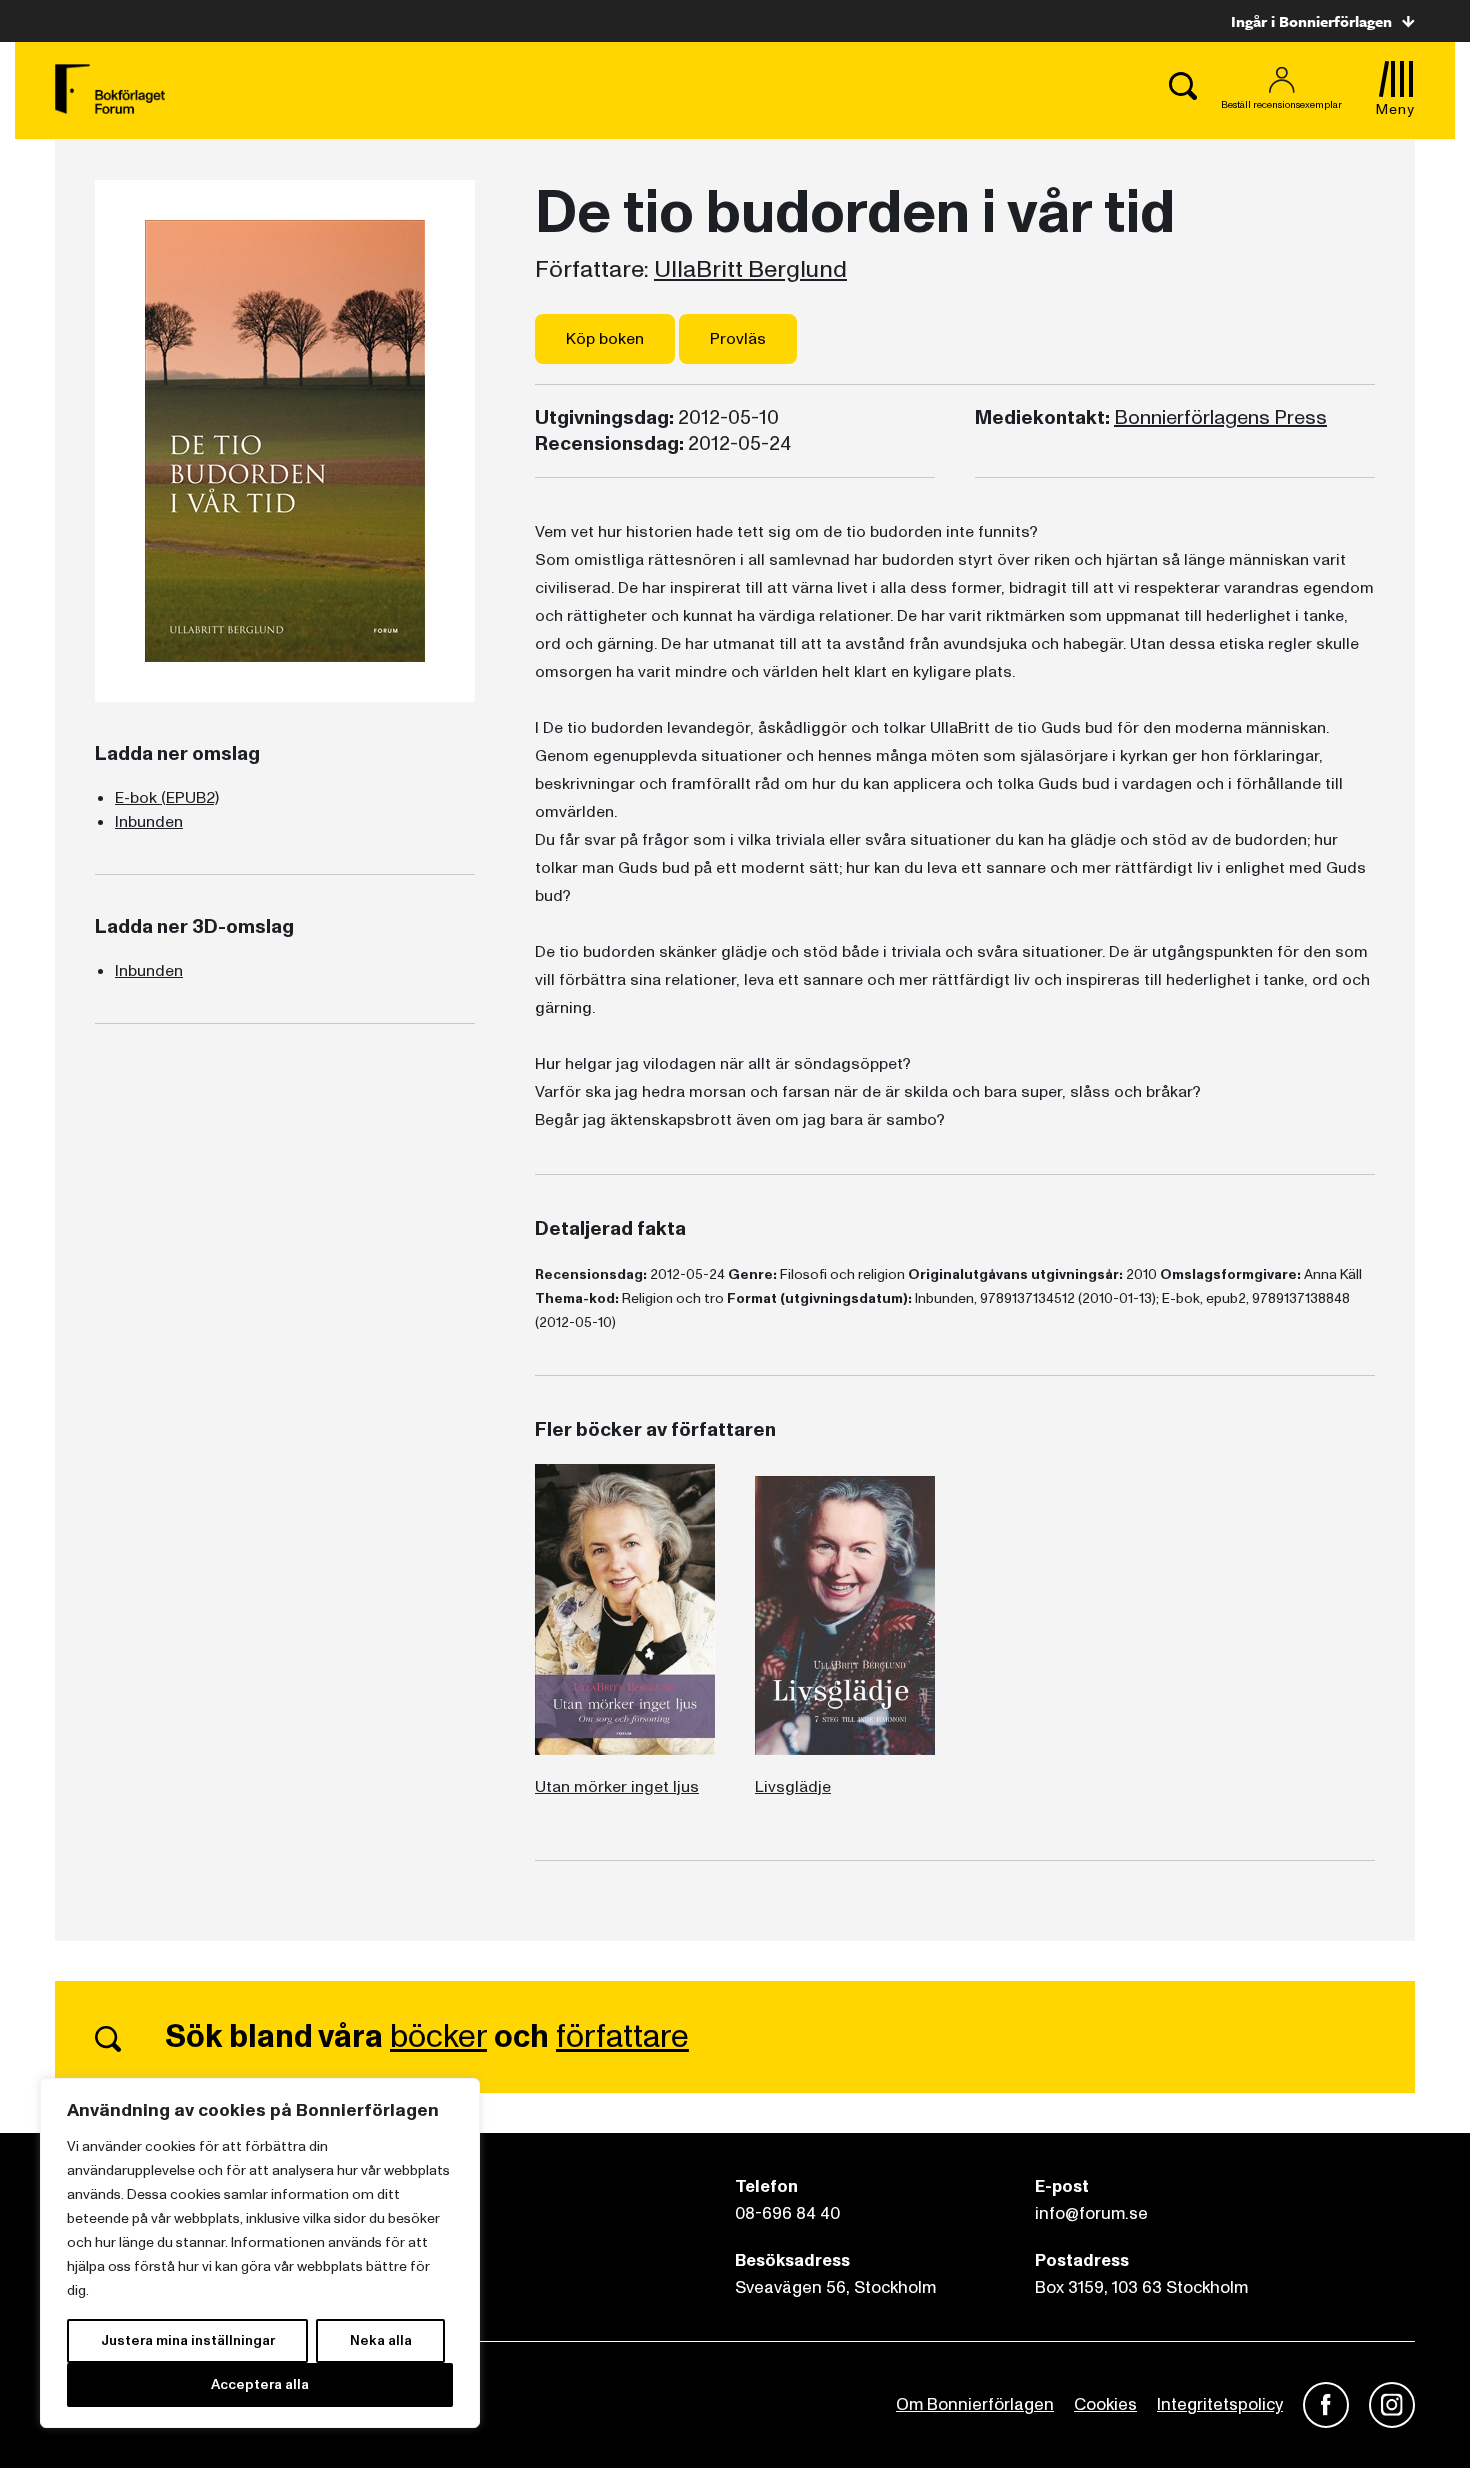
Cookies (1105, 2404)
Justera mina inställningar (188, 2340)
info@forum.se (1091, 2213)
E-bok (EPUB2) (167, 798)
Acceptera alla (260, 2384)
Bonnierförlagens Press (1220, 418)
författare (622, 2037)
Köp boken (605, 339)
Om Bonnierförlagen (975, 2404)
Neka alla (381, 2340)
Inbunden (149, 822)
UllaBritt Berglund (750, 270)
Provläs (738, 339)
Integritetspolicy (1220, 2404)
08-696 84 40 (787, 2213)
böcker (438, 2037)
